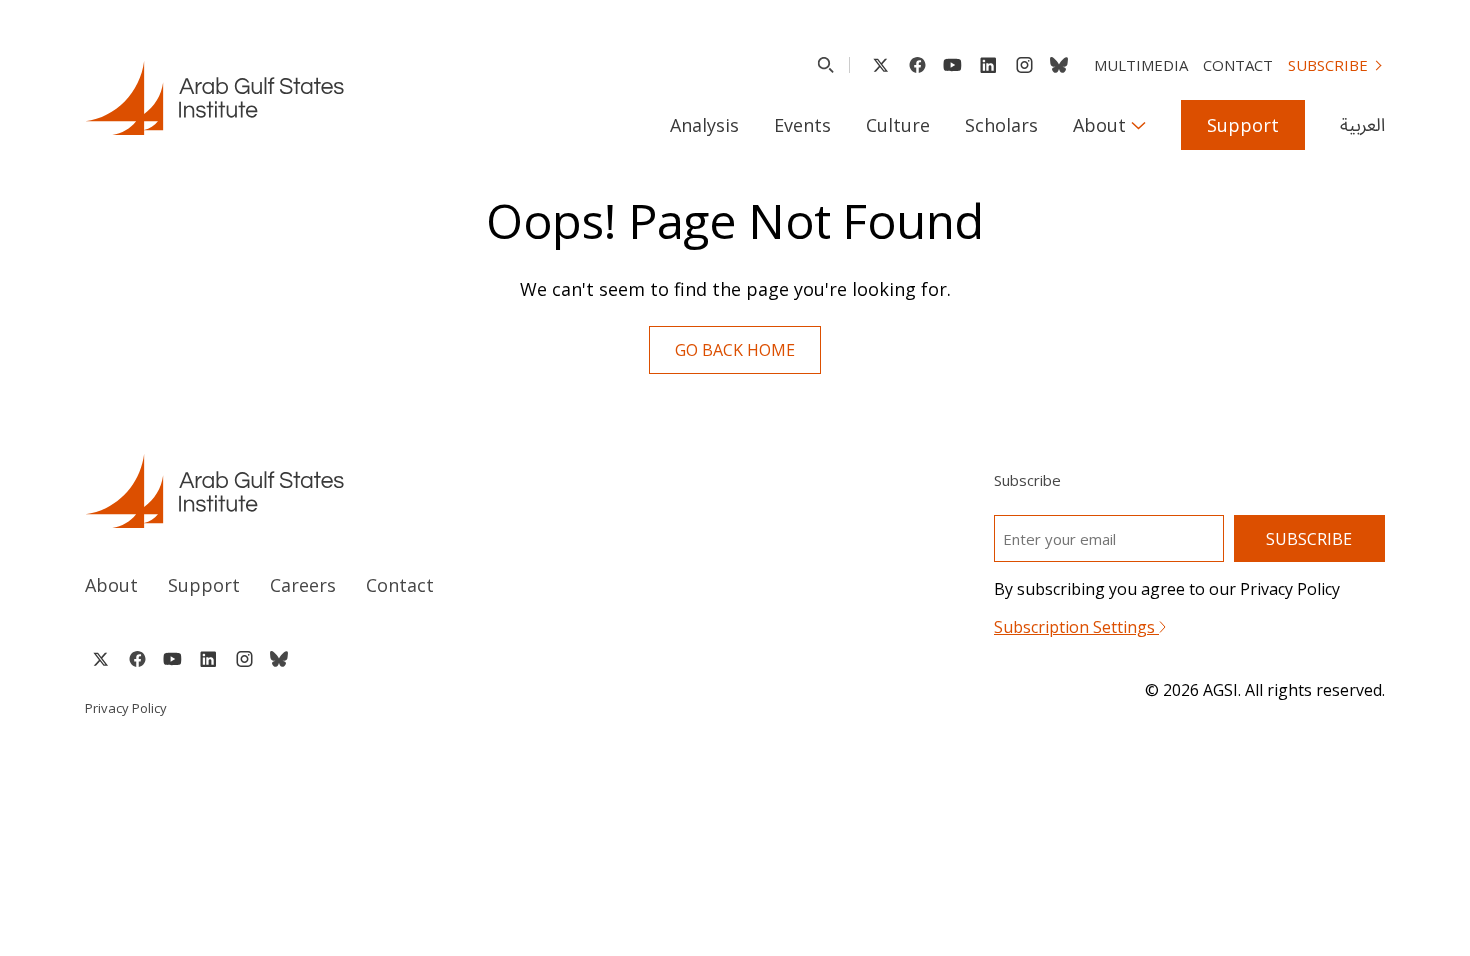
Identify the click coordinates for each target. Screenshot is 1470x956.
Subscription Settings (1076, 627)
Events (802, 125)
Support (1243, 125)
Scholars (1001, 125)
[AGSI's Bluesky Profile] (1059, 65)
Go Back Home (735, 350)
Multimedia (1141, 65)
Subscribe (1328, 65)
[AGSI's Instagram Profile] (1024, 65)
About (1099, 125)
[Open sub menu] (1138, 125)
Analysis (704, 125)
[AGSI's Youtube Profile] (952, 65)
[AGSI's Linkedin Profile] (988, 65)
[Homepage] (214, 98)
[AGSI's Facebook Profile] (916, 65)
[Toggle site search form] (825, 65)
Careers (303, 585)
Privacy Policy (126, 708)
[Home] (391, 491)
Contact (1238, 65)
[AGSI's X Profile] (880, 65)
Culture (898, 125)
